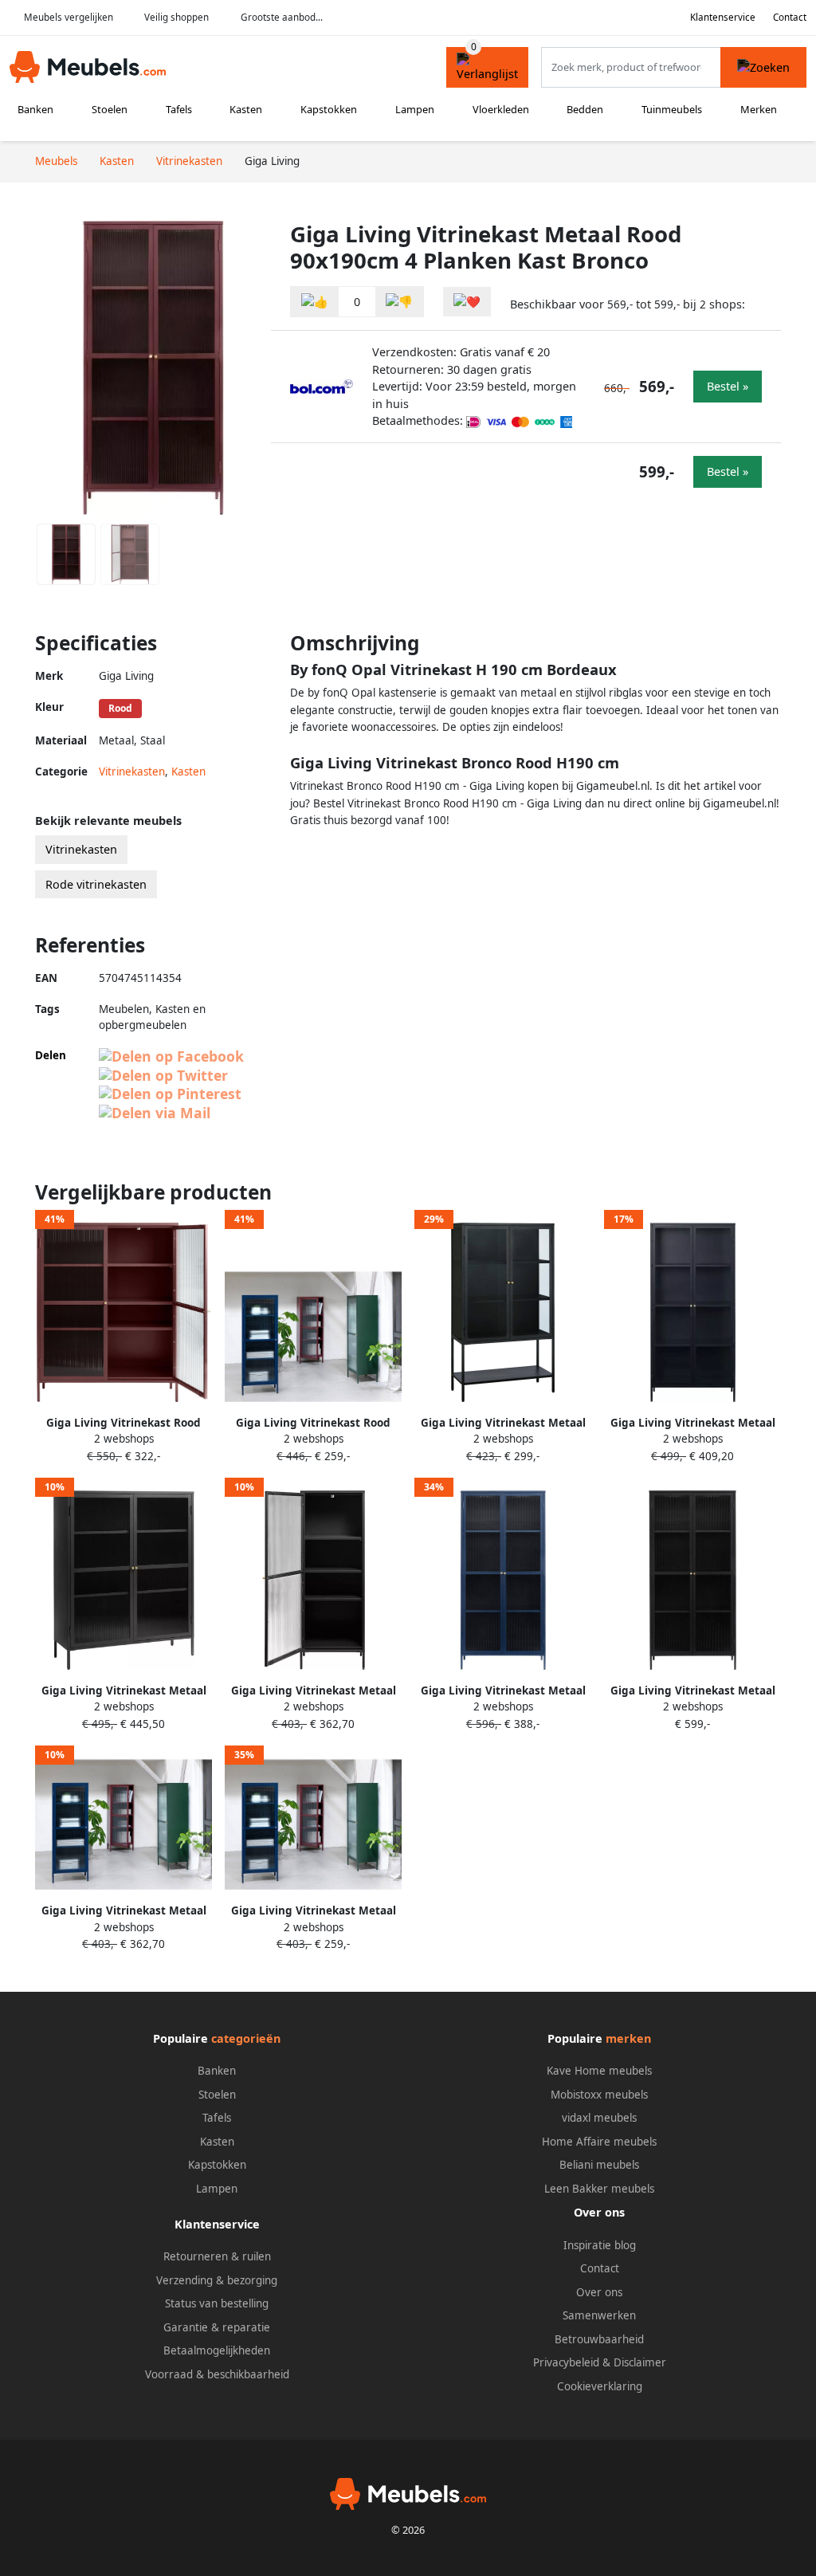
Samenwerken (599, 2315)
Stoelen (110, 109)
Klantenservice (723, 17)
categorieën (246, 2038)
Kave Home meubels (599, 2071)
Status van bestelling (217, 2303)
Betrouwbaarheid (599, 2339)
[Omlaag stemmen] (399, 302)
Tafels (179, 109)
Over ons (599, 2292)
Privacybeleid (566, 2362)
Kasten (246, 109)
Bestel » (728, 386)
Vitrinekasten (132, 772)
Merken (759, 109)
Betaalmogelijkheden (217, 2350)
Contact (790, 17)
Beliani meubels (599, 2165)
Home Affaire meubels (599, 2142)
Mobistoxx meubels (599, 2095)
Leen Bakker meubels (599, 2189)
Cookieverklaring (600, 2386)
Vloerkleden (501, 109)
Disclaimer (640, 2362)
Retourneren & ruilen (217, 2256)
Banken (35, 109)
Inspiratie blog (600, 2245)
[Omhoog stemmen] (315, 302)
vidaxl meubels (599, 2118)
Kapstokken (329, 109)
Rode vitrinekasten (96, 884)
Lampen (415, 109)
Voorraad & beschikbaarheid (217, 2374)
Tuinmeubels (672, 109)
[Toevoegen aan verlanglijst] (467, 302)
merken (628, 2038)
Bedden (585, 109)
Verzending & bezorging (217, 2280)
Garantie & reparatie (217, 2327)
